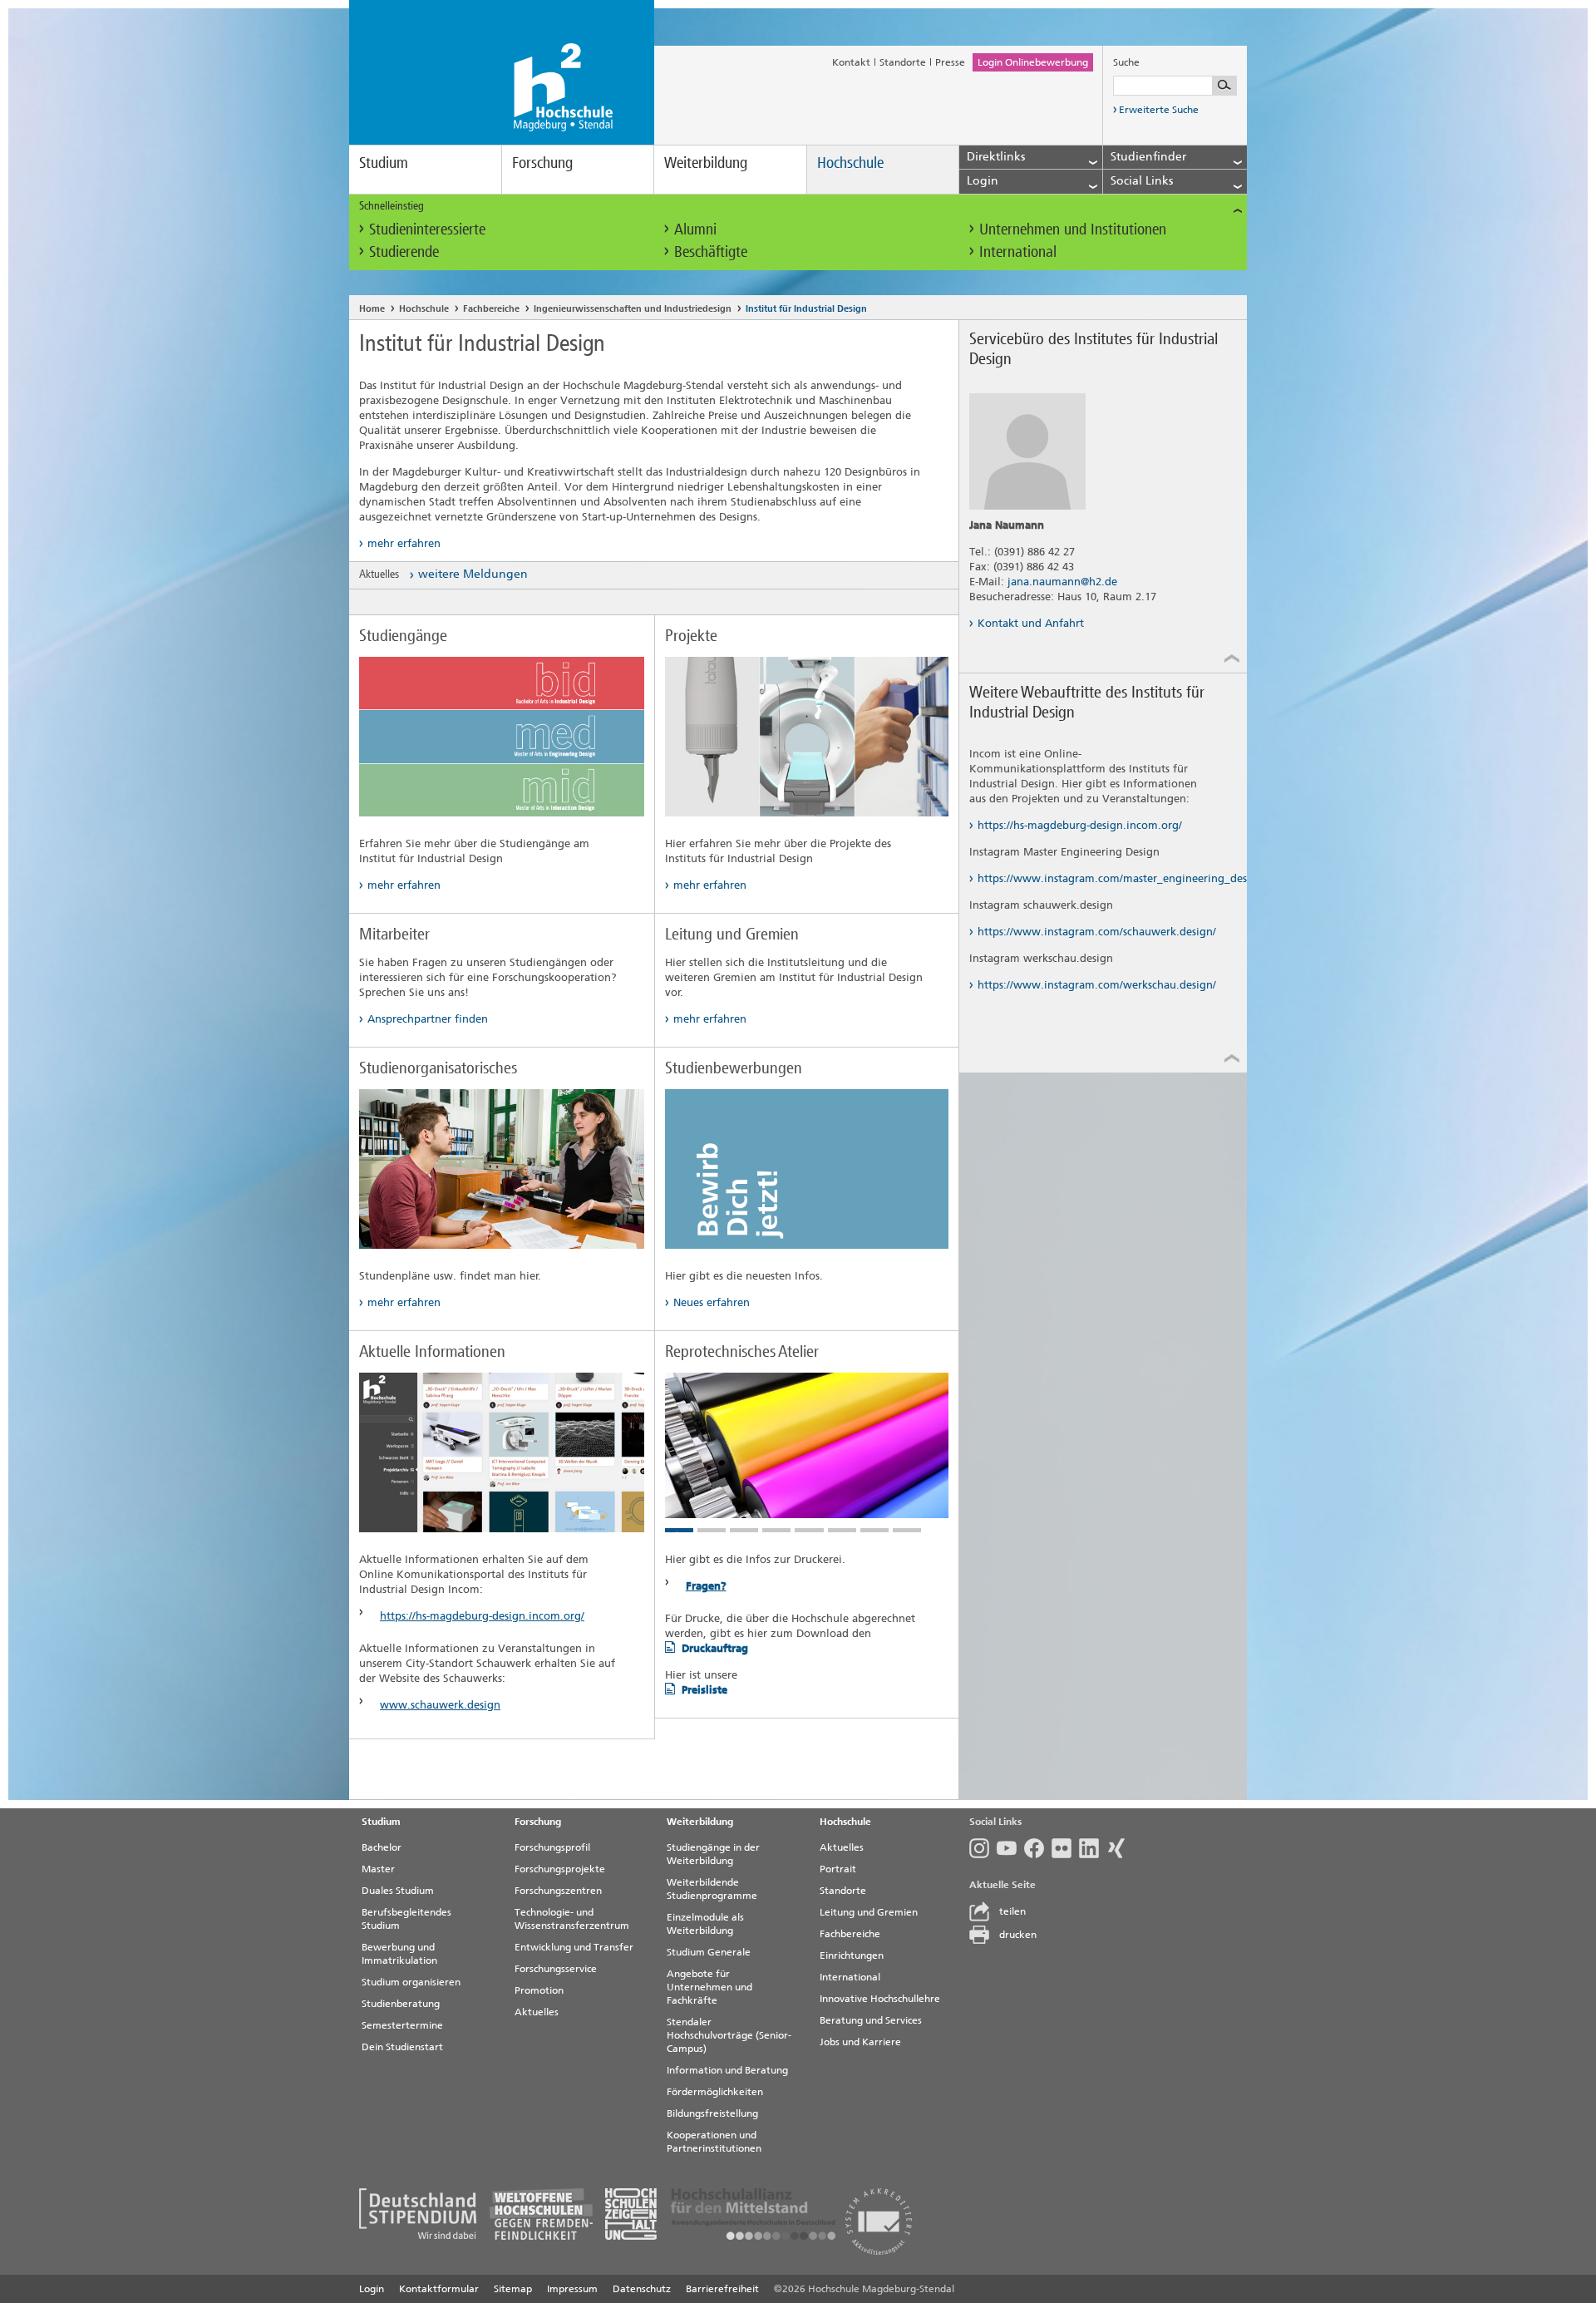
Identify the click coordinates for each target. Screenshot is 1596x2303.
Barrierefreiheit (722, 2289)
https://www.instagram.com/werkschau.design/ (1097, 985)
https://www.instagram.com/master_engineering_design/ (1097, 878)
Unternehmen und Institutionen (1073, 229)
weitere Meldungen (473, 574)
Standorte (903, 62)
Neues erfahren (712, 1302)
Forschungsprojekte (560, 1869)
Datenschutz (642, 2289)
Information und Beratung (727, 2070)
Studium (384, 163)
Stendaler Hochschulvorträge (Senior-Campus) (729, 2035)
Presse (950, 62)
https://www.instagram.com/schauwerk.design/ (1097, 932)
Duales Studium (398, 1891)
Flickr (1065, 1848)
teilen (1012, 1911)
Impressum (572, 2289)
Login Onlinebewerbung (1033, 62)
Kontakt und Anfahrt (1031, 623)
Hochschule (850, 163)
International (1018, 252)
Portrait (838, 1869)
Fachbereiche (491, 309)
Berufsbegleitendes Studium (406, 1919)
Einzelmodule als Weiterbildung (705, 1924)
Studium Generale (709, 1952)
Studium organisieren (411, 1982)
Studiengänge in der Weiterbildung (713, 1854)
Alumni (695, 229)
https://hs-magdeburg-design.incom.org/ (482, 1616)
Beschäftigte (711, 252)
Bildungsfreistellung (712, 2113)
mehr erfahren (404, 543)
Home (372, 309)
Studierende (404, 252)
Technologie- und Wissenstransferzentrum (572, 1919)
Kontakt (851, 62)
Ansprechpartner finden (428, 1019)
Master (378, 1869)
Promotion (539, 1990)
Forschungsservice (556, 1969)
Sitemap (513, 2289)
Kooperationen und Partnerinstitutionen (714, 2142)
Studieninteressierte (427, 229)
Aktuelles (537, 2012)
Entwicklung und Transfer (574, 1947)
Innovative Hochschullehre (880, 1999)
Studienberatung (401, 2004)
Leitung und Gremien (869, 1912)
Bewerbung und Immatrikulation (399, 1954)
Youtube (1010, 1848)
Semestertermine (402, 2025)
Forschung (542, 163)
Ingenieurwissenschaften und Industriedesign (633, 309)
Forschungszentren (558, 1891)
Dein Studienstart (402, 2047)
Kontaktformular (439, 2289)
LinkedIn (1093, 1848)
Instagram (983, 1848)
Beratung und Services (871, 2020)
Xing (1120, 1848)
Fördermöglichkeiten (715, 2092)
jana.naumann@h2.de (1062, 582)
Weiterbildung (706, 163)
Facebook (1038, 1848)
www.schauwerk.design (440, 1705)
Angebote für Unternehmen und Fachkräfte (709, 1987)
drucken (1018, 1935)
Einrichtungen (852, 1955)
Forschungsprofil (552, 1847)
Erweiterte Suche (1159, 110)
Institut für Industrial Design (806, 309)
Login (372, 2289)
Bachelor (382, 1847)
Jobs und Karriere (860, 2042)
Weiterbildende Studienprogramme (712, 1889)
